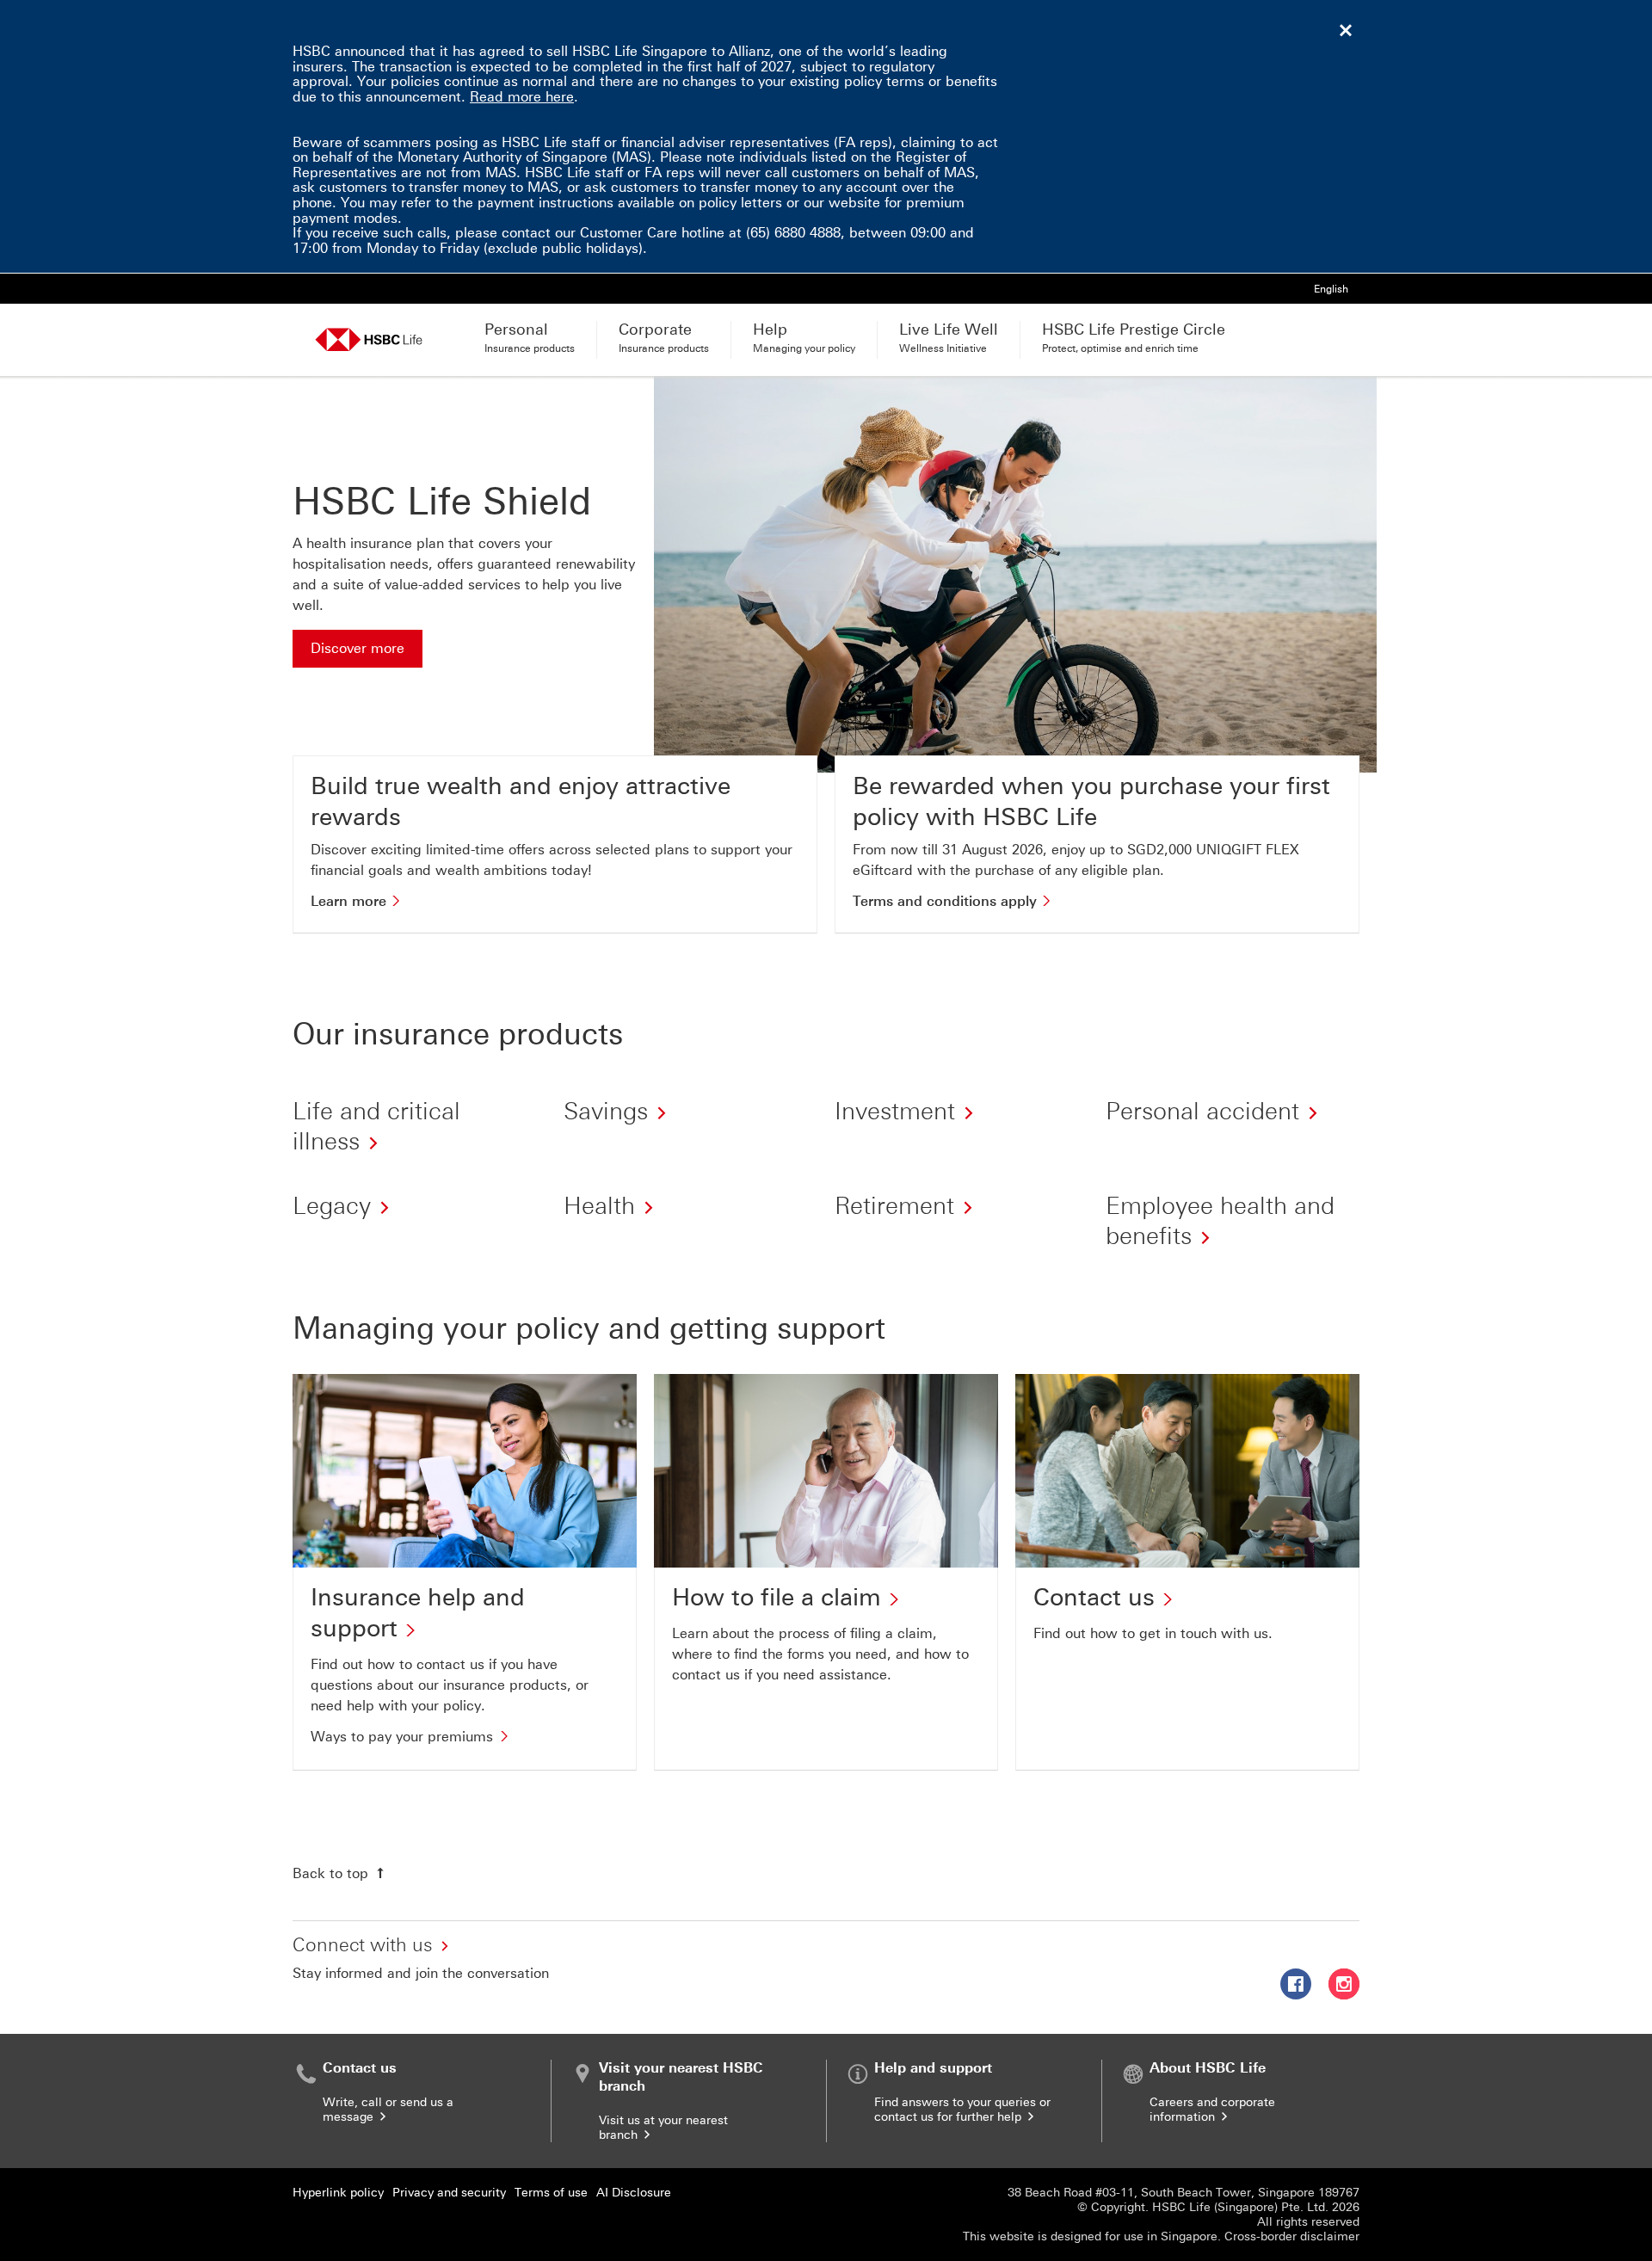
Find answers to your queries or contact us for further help (962, 2110)
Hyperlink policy (338, 2193)
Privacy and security (449, 2193)
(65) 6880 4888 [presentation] (793, 233)
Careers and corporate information (1212, 2110)
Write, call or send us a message (388, 2110)
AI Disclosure (634, 2193)
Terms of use (551, 2193)
